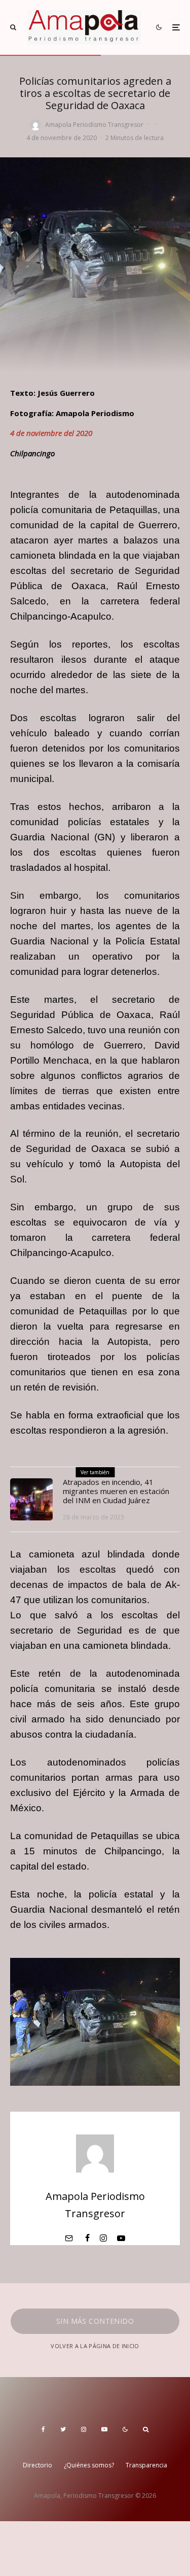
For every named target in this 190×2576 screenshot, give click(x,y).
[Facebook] (43, 2429)
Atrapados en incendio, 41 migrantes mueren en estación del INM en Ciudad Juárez (116, 1491)
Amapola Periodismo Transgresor (94, 125)
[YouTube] (104, 2429)
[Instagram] (84, 2429)
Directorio (37, 2465)
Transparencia (146, 2465)
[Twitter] (63, 2429)
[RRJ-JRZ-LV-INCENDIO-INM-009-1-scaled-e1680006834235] (31, 1500)
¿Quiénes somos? (89, 2465)
